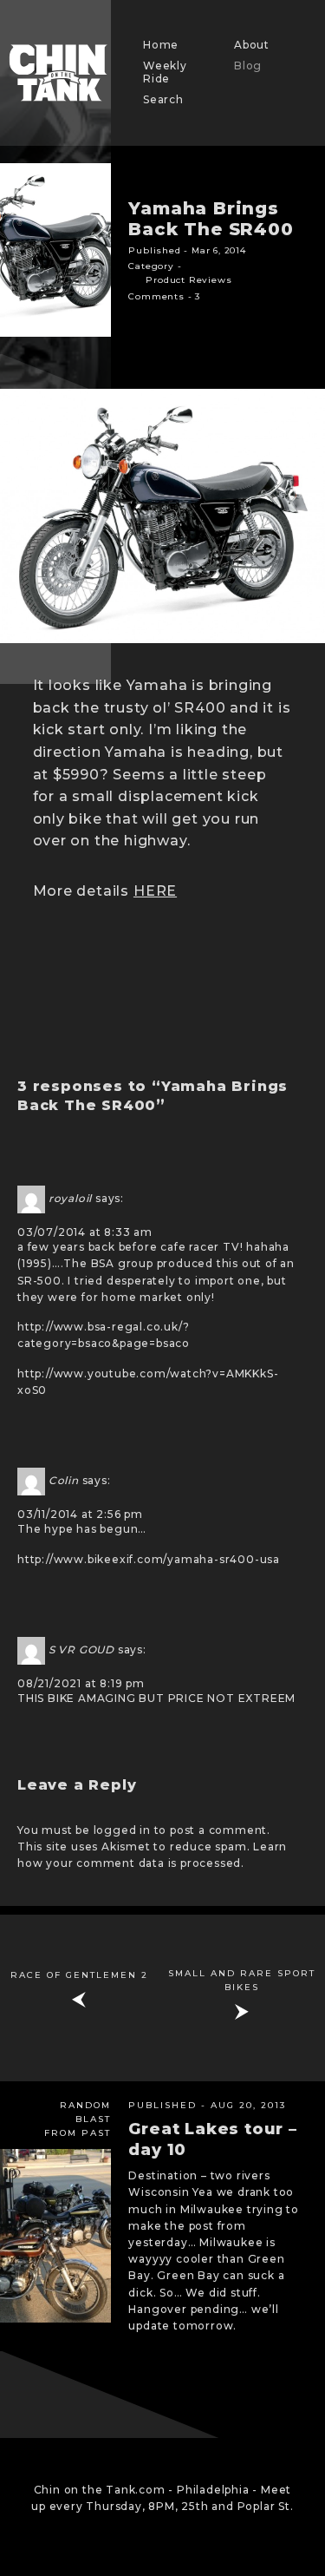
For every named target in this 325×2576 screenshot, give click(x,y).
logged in (122, 1830)
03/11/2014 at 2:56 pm (80, 1514)
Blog (248, 66)
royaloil (70, 1198)
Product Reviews (188, 280)
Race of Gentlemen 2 (79, 1975)
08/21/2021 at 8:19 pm (81, 1683)
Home (161, 45)
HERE (155, 891)
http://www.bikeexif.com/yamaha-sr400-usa (149, 1559)
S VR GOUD (81, 1649)
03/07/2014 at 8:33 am (85, 1232)
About (252, 45)
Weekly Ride (165, 72)
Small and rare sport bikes (242, 1980)
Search (163, 99)
